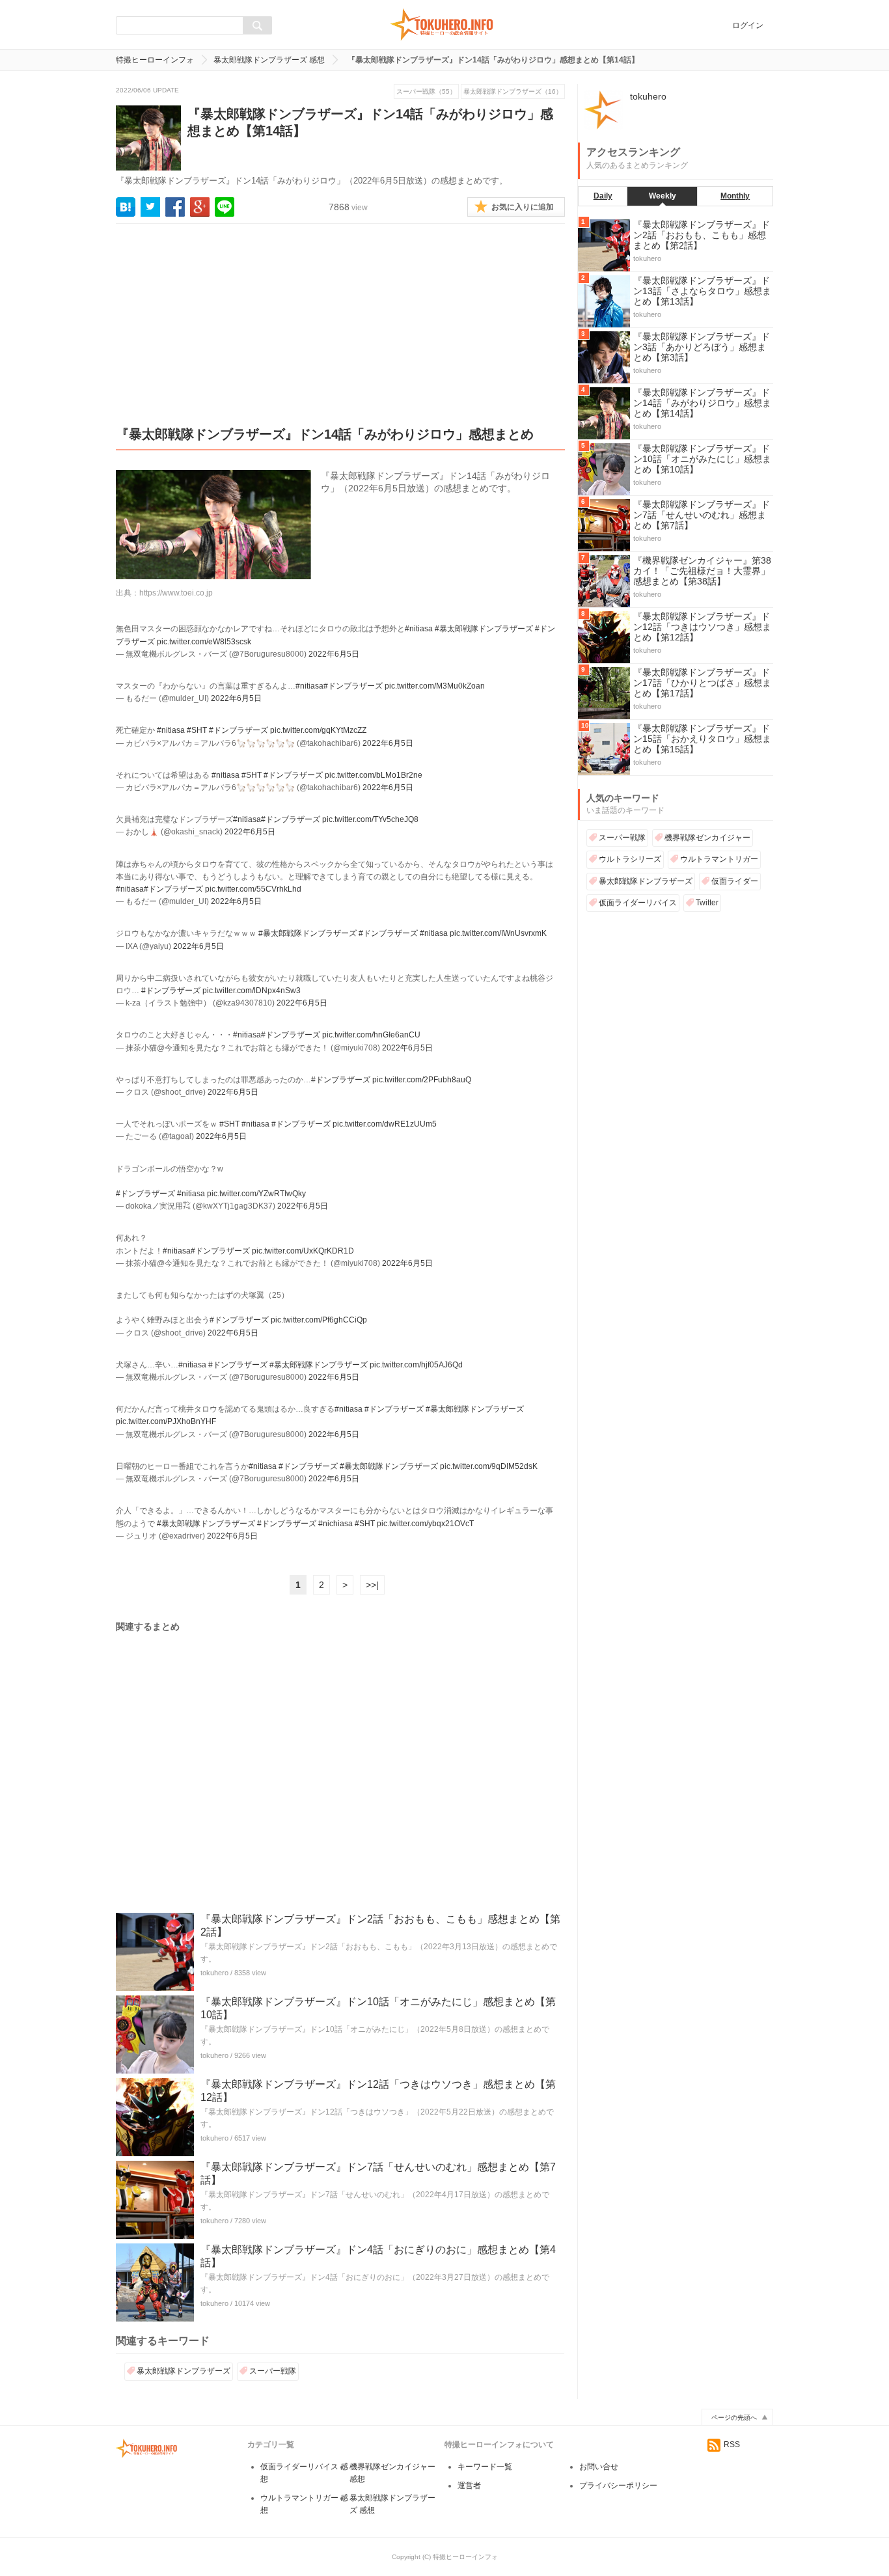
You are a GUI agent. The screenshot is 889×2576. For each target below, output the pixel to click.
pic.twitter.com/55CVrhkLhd (253, 889)
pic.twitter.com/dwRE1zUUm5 (385, 1124)
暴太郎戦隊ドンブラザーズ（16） (513, 91)
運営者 (469, 2486)
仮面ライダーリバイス (638, 903)
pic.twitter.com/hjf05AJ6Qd (416, 1365)
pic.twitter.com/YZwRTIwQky (256, 1194)
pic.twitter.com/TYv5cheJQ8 (370, 819)
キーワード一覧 (485, 2467)
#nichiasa (335, 1524)
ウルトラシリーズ (630, 859)
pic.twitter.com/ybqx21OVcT (425, 1524)
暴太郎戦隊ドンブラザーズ (184, 2371)
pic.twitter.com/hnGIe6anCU (371, 1035)
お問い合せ (599, 2467)
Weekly (663, 196)
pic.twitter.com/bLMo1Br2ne (374, 775)
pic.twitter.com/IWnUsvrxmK (498, 933)
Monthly (735, 196)
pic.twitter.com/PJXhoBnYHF (166, 1421)
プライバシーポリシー (618, 2486)
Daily (603, 196)
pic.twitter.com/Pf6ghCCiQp (319, 1320)
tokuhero (214, 1973)
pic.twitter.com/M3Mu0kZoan (435, 686)
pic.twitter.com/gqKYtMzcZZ (318, 730)
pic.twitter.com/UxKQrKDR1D (303, 1251)
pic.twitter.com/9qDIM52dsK (489, 1466)
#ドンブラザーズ (353, 686)
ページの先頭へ (734, 2418)
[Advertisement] (340, 335)
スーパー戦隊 (273, 2371)
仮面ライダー (735, 881)
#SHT (197, 730)
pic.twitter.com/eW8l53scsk (204, 642)
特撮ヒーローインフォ (155, 60)
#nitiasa (419, 629)
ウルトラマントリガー (719, 859)
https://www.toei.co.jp (176, 593)
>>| (372, 1585)
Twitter (707, 903)
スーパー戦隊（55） (426, 91)
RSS (732, 2445)
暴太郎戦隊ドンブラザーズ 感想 (269, 60)
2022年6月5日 (334, 654)
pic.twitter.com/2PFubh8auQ (422, 1080)
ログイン (748, 25)
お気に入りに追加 (523, 207)
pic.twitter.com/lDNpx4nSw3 (252, 991)
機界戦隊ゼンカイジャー (707, 838)
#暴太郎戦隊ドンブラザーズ (484, 629)
